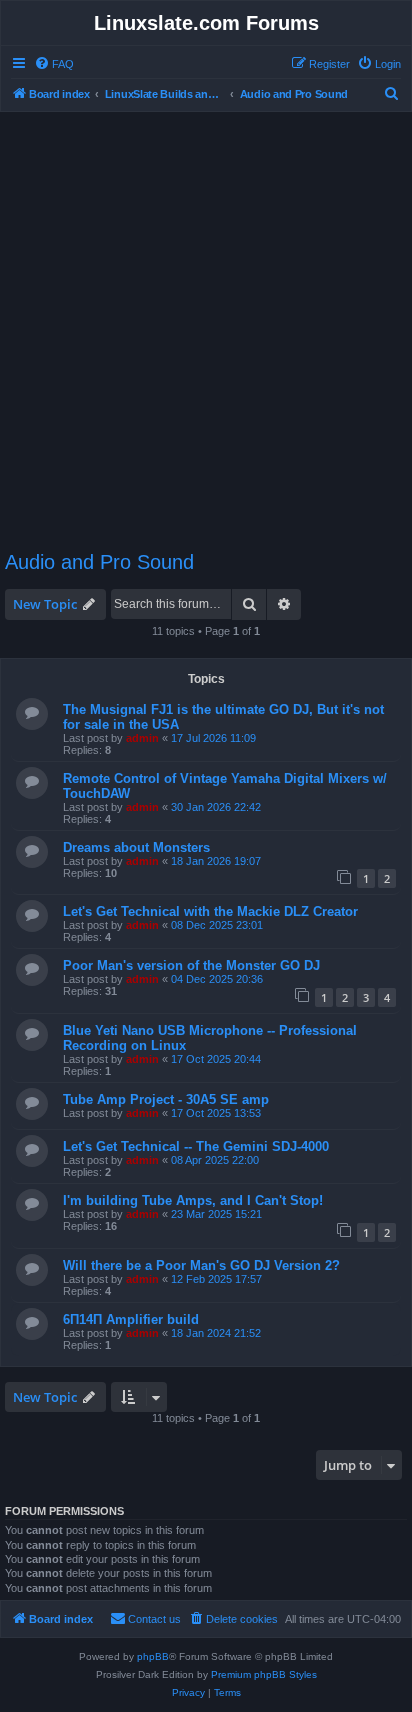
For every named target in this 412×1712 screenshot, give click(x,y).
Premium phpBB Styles (264, 1674)
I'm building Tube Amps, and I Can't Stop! (193, 1200)
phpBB (153, 1656)
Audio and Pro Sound (99, 562)
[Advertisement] (206, 322)
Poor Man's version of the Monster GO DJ (191, 965)
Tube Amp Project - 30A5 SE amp (166, 1099)
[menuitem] (54, 64)
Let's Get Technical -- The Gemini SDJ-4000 (196, 1146)
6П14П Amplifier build (131, 1319)
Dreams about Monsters (136, 847)
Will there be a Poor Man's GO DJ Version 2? (201, 1265)
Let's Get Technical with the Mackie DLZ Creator (210, 911)
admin (142, 738)
